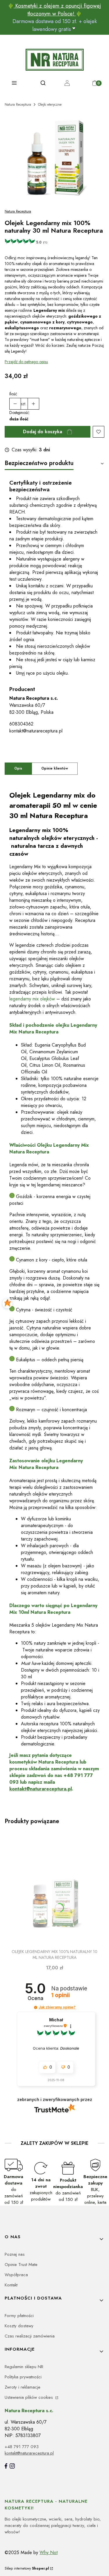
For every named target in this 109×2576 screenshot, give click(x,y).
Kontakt (11, 2285)
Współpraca (16, 2275)
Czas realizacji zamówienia (30, 2336)
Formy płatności (19, 2316)
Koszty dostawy (19, 2326)
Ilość (13, 394)
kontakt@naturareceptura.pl (36, 731)
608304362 (21, 724)
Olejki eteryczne (50, 105)
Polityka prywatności (23, 2377)
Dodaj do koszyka (43, 432)
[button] (36, 2007)
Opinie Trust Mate (21, 2265)
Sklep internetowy (27, 2568)
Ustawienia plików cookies (30, 2397)
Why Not (49, 2552)
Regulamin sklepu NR (24, 2367)
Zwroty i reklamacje (23, 2387)
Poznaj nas (15, 2254)
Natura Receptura (18, 105)
